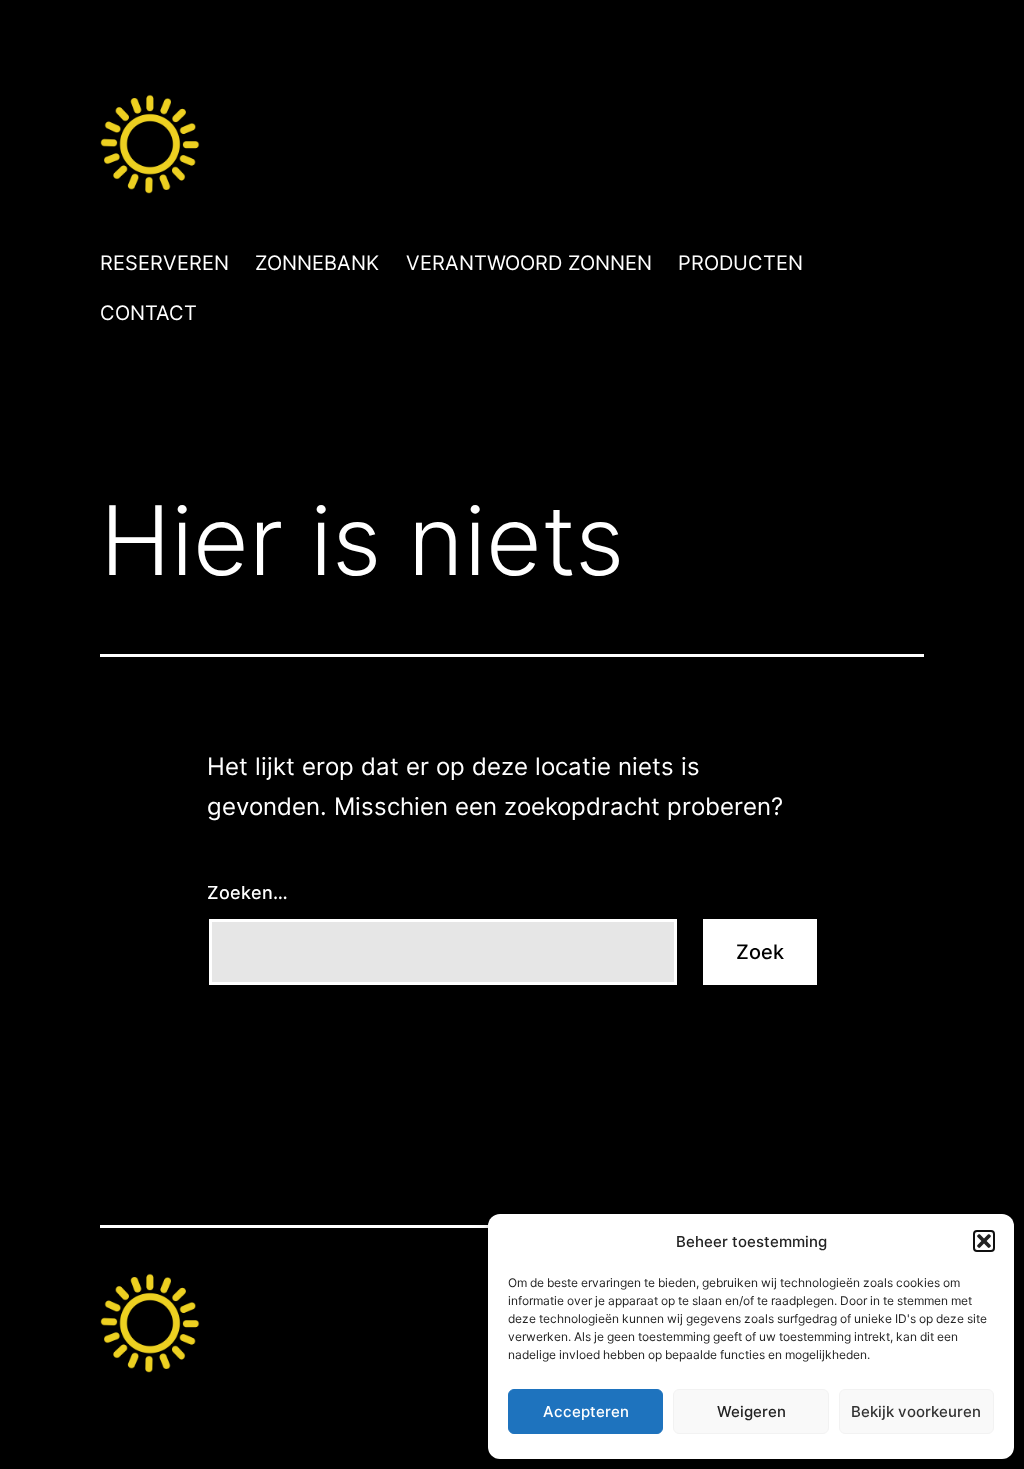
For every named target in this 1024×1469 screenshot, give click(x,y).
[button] (984, 1241)
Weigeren (751, 1411)
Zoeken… (247, 892)
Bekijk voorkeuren (916, 1411)
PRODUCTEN (740, 263)
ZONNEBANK (317, 263)
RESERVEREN (164, 263)
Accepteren (586, 1411)
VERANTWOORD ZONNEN (529, 263)
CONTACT (148, 313)
